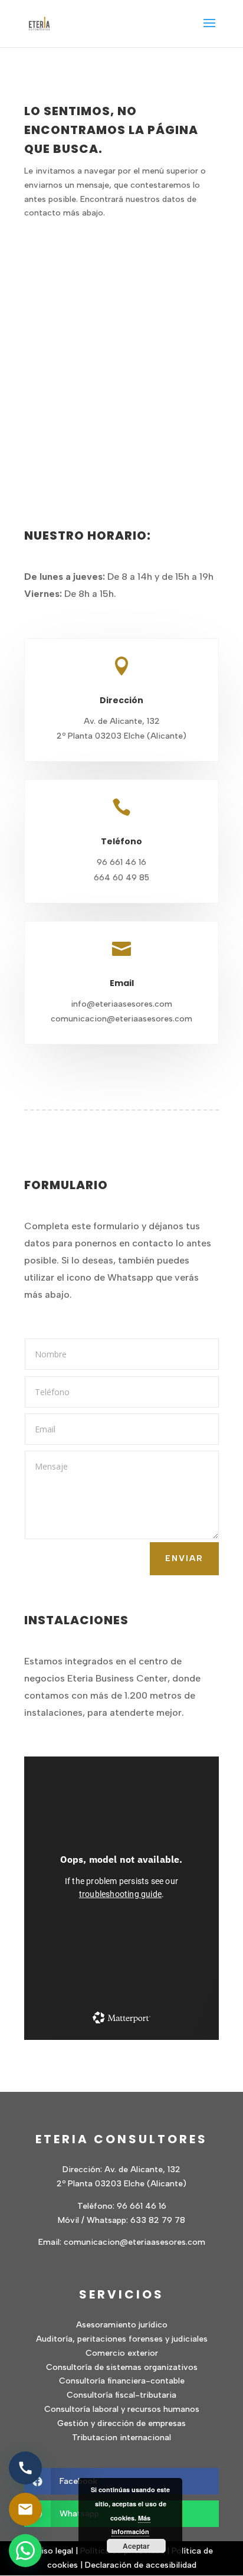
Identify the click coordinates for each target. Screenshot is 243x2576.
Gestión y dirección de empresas (121, 2423)
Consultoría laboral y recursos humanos (122, 2409)
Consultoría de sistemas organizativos (122, 2367)
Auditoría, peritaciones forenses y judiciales (122, 2339)
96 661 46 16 (142, 2206)
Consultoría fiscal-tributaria (121, 2395)
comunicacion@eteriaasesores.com (134, 2242)
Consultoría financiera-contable (122, 2381)
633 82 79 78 (158, 2220)
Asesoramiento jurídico (122, 2325)
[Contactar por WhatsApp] (25, 2551)
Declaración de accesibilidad (141, 2565)
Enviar (184, 1558)
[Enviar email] (25, 2509)
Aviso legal (52, 2551)
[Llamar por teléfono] (25, 2468)
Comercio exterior (122, 2353)
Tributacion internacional (121, 2438)
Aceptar (136, 2546)
